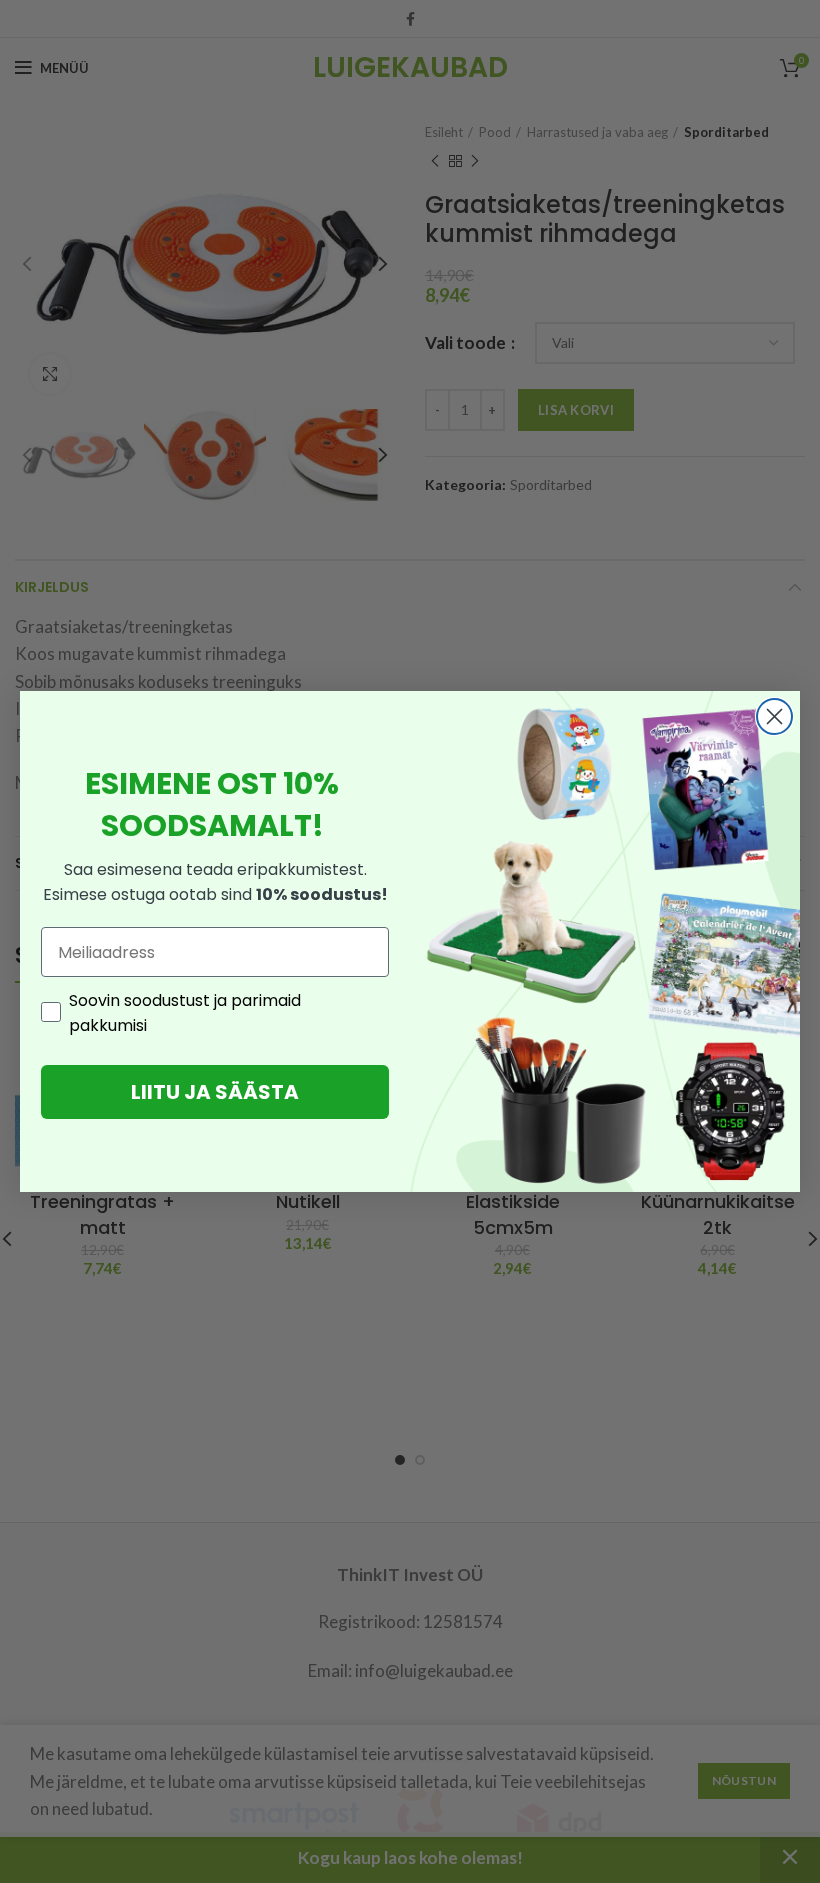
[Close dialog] (774, 716)
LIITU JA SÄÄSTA (215, 1092)
